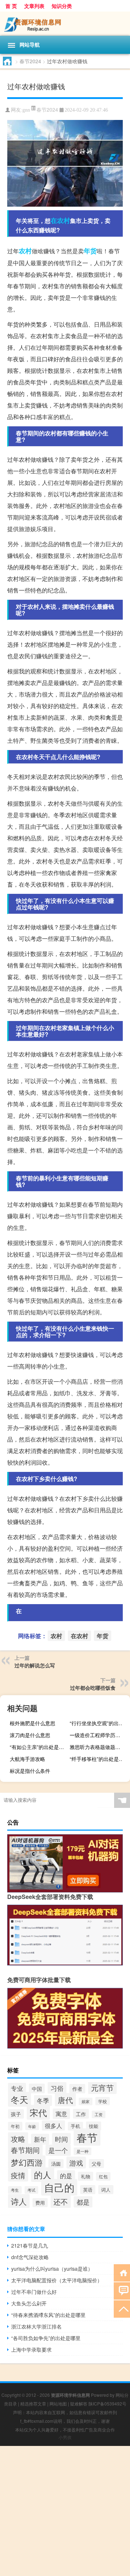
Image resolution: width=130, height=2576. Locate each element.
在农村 (60, 220)
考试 (31, 2190)
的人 (43, 2175)
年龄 (32, 2126)
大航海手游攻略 (27, 1759)
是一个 (58, 2150)
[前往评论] (122, 2290)
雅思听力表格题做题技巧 (97, 1747)
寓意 (61, 2114)
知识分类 (62, 6)
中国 (37, 2088)
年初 (15, 2126)
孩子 (16, 2114)
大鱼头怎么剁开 (29, 2303)
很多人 (53, 2125)
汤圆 (56, 2164)
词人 (106, 2190)
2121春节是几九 (30, 2245)
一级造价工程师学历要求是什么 (99, 1735)
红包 (103, 2176)
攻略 (18, 2139)
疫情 (18, 2175)
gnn (26, 110)
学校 (103, 2101)
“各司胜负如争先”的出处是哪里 (46, 2338)
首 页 (11, 6)
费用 (40, 2203)
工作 (81, 2114)
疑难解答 (79, 2403)
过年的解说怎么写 (35, 1665)
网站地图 (58, 2403)
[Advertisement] (65, 2511)
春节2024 (30, 61)
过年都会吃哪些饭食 (93, 1688)
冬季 (43, 2101)
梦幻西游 (27, 2162)
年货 (90, 251)
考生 (15, 2190)
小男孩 (65, 2437)
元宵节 (102, 2088)
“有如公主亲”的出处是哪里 (39, 1747)
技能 (94, 2126)
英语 (88, 2190)
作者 (77, 2089)
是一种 (83, 2151)
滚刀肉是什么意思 (30, 1735)
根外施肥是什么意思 (32, 1723)
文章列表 (34, 6)
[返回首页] (122, 2272)
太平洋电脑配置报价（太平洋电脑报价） (57, 2280)
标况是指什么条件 (30, 1771)
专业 (17, 2088)
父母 (96, 2164)
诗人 (19, 2201)
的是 (66, 2176)
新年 (40, 2139)
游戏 (76, 2163)
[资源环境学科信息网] (65, 24)
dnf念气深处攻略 (30, 2257)
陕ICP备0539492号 (107, 2403)
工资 (99, 2114)
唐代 (65, 2100)
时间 (61, 2139)
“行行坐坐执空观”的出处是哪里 (99, 1723)
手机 (75, 2126)
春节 (87, 2137)
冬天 (19, 2099)
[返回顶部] (122, 2308)
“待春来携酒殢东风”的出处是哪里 (48, 2315)
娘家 (86, 2101)
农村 (25, 251)
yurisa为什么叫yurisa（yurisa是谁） (52, 2269)
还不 (61, 2202)
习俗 (57, 2088)
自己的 (59, 2187)
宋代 (38, 2112)
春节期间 (25, 2150)
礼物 (86, 2176)
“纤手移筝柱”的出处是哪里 (99, 1759)
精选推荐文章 (33, 2403)
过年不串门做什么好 (34, 2292)
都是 (83, 2202)
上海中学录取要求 (31, 2349)
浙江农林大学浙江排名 (36, 2326)
